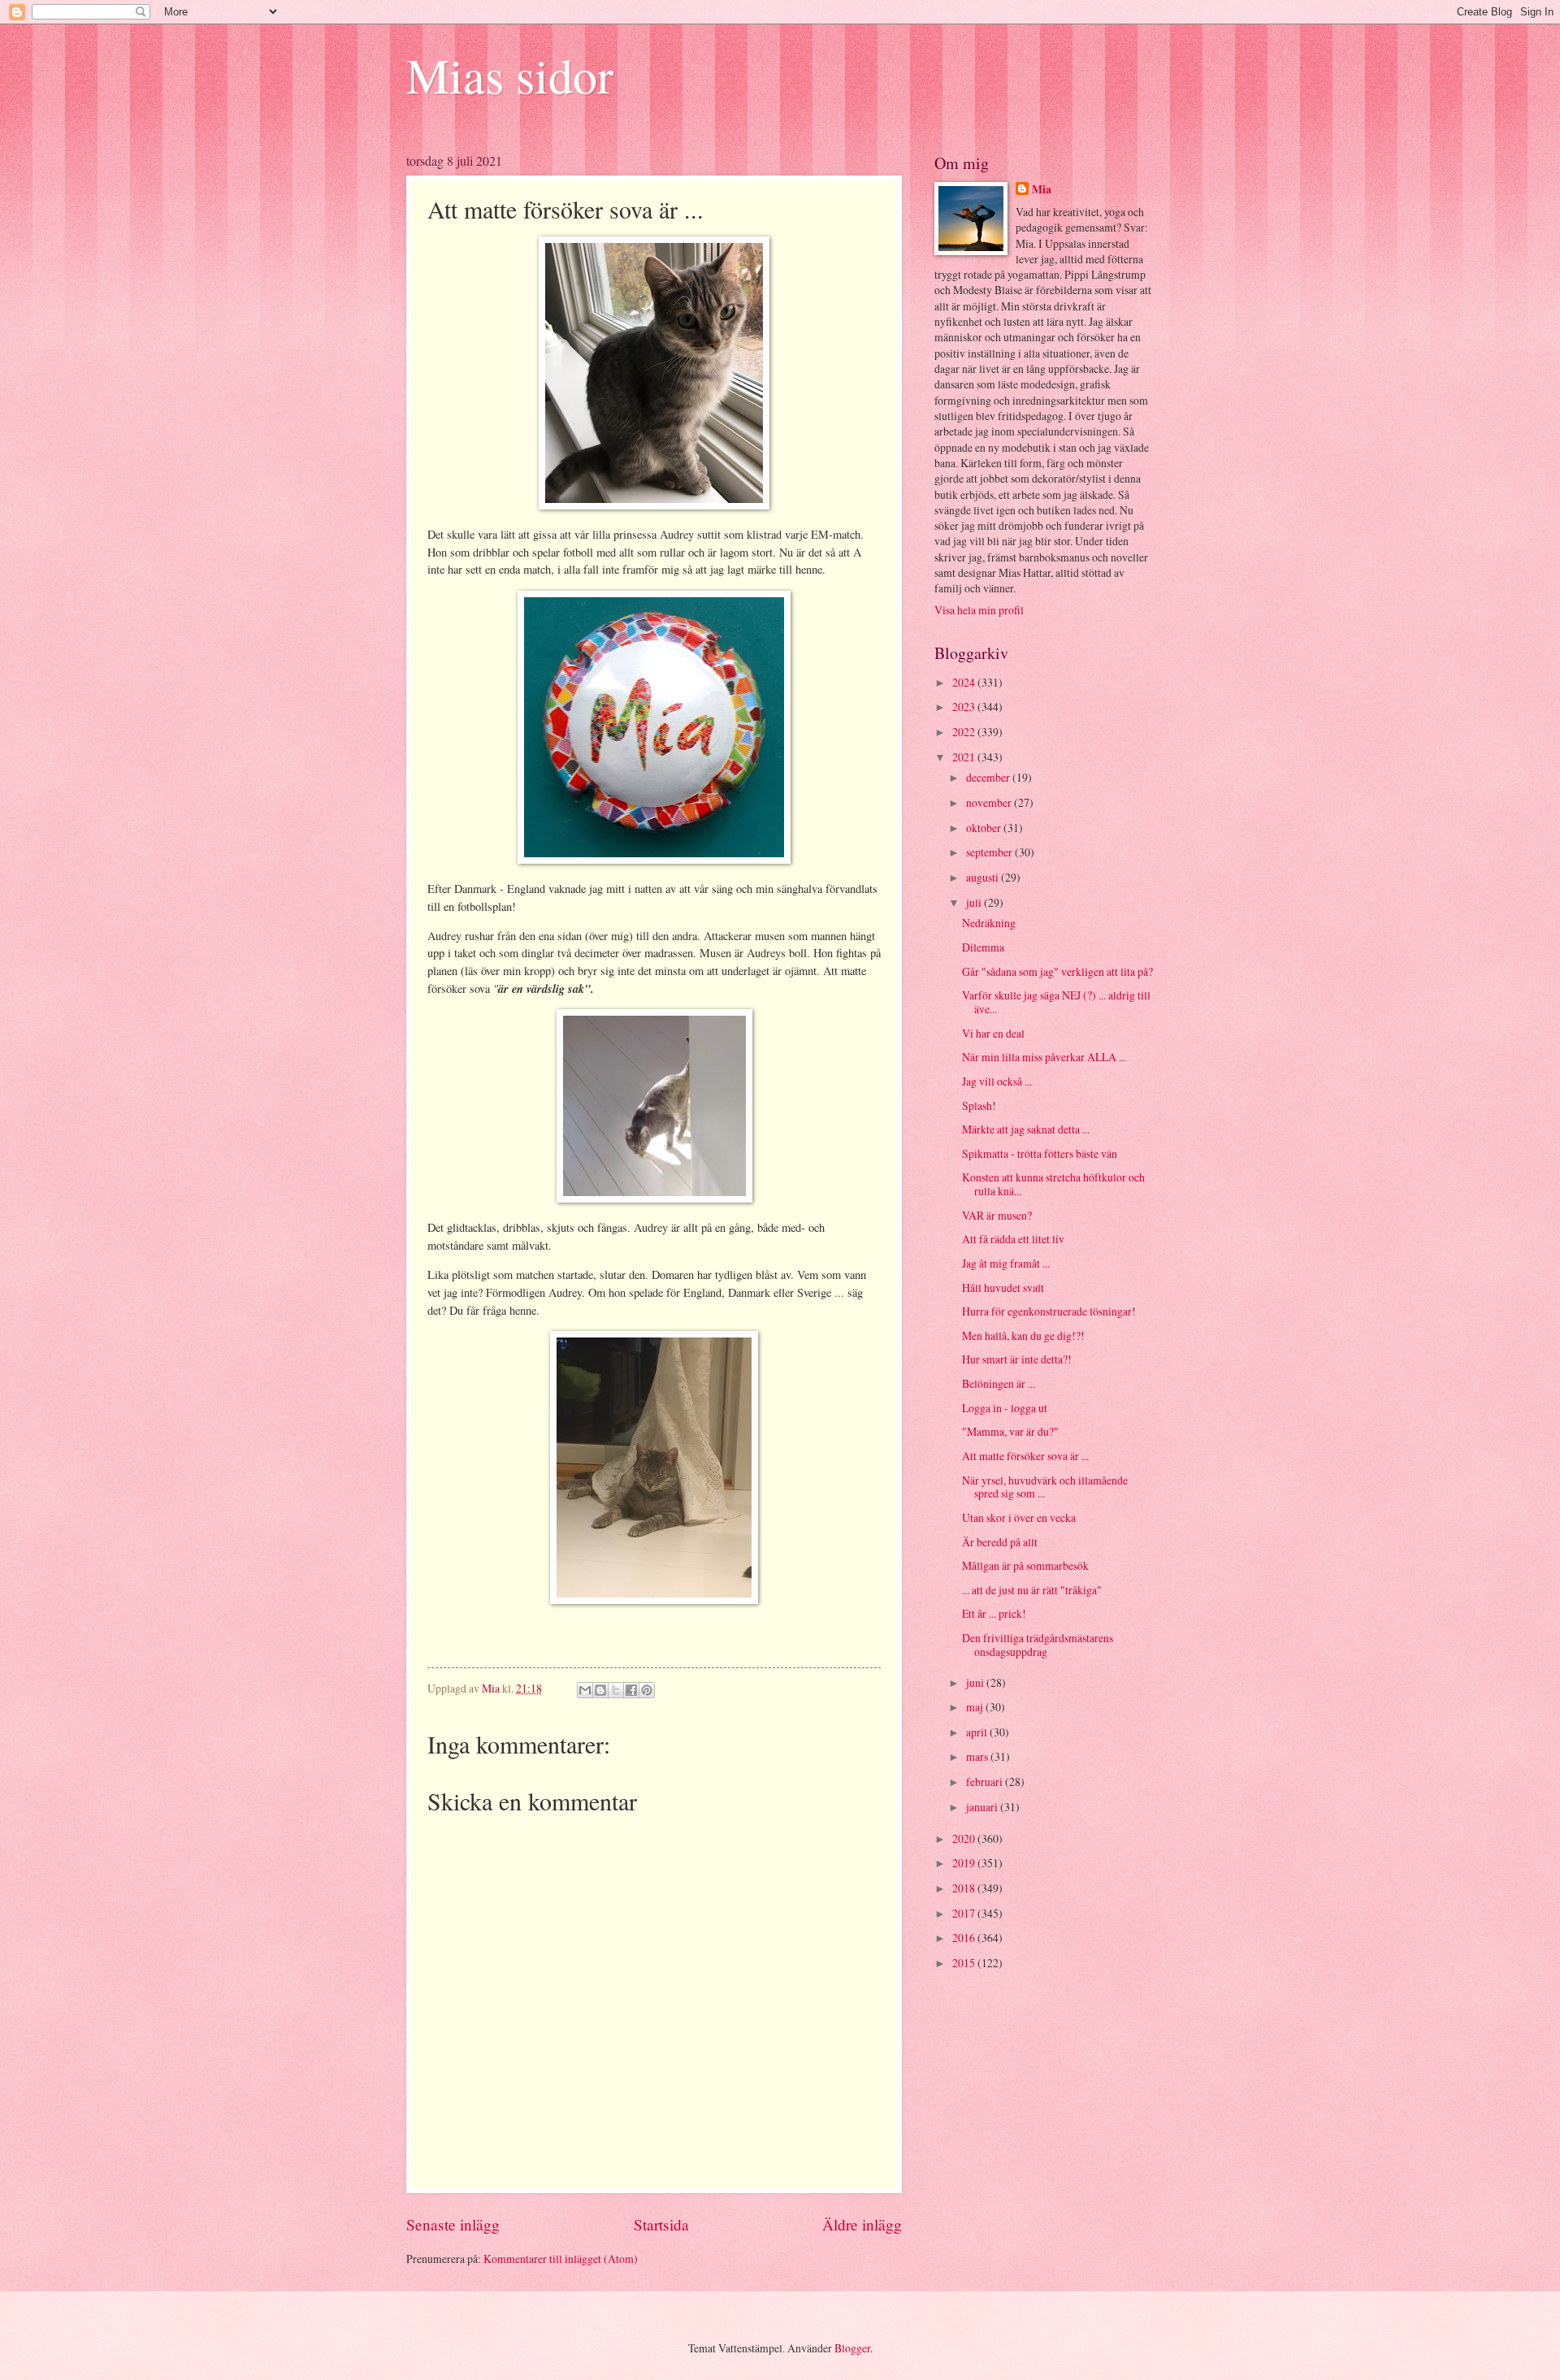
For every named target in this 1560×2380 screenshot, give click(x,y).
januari (983, 1807)
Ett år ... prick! (994, 1613)
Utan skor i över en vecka (1019, 1517)
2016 (965, 1938)
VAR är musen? (997, 1215)
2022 (965, 732)
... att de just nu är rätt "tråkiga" (1032, 1590)
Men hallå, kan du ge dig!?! (1023, 1335)
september (990, 852)
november (990, 802)
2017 (965, 1913)
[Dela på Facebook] (631, 1690)
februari (986, 1782)
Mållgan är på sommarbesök (1025, 1565)
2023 (965, 707)
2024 (965, 682)
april (978, 1732)
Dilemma (983, 947)
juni (976, 1682)
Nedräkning (989, 923)
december (989, 777)
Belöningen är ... (999, 1383)
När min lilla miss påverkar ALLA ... (1044, 1057)
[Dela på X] (616, 1690)
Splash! (979, 1105)
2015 (965, 1963)
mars (978, 1756)
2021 (965, 757)
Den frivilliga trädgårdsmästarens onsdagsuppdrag (1038, 1645)
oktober (985, 828)
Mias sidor (510, 75)
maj (976, 1707)
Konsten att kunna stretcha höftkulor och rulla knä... (1053, 1184)
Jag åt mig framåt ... (1006, 1263)
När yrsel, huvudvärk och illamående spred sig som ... (1045, 1487)
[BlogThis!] (600, 1690)
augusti (984, 877)
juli (975, 902)
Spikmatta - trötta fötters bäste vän (1040, 1153)
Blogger (852, 2348)
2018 (965, 1888)
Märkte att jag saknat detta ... (1026, 1129)
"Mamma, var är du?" (1010, 1431)
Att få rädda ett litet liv (1013, 1239)
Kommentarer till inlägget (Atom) (561, 2259)
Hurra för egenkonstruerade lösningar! (1049, 1311)
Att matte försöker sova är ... (1025, 1456)
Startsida (661, 2224)
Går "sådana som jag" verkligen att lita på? (1057, 971)
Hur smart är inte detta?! (1017, 1359)
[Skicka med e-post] (585, 1690)
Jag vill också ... (997, 1081)
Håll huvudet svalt (1003, 1288)
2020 (965, 1838)
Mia (1042, 190)
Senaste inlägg (453, 2224)
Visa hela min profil (979, 610)
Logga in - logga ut (1005, 1408)
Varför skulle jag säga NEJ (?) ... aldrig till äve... (1056, 1002)
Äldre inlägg (862, 2224)
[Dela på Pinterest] (647, 1690)
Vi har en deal (993, 1033)
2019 (965, 1863)
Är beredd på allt (1000, 1542)
